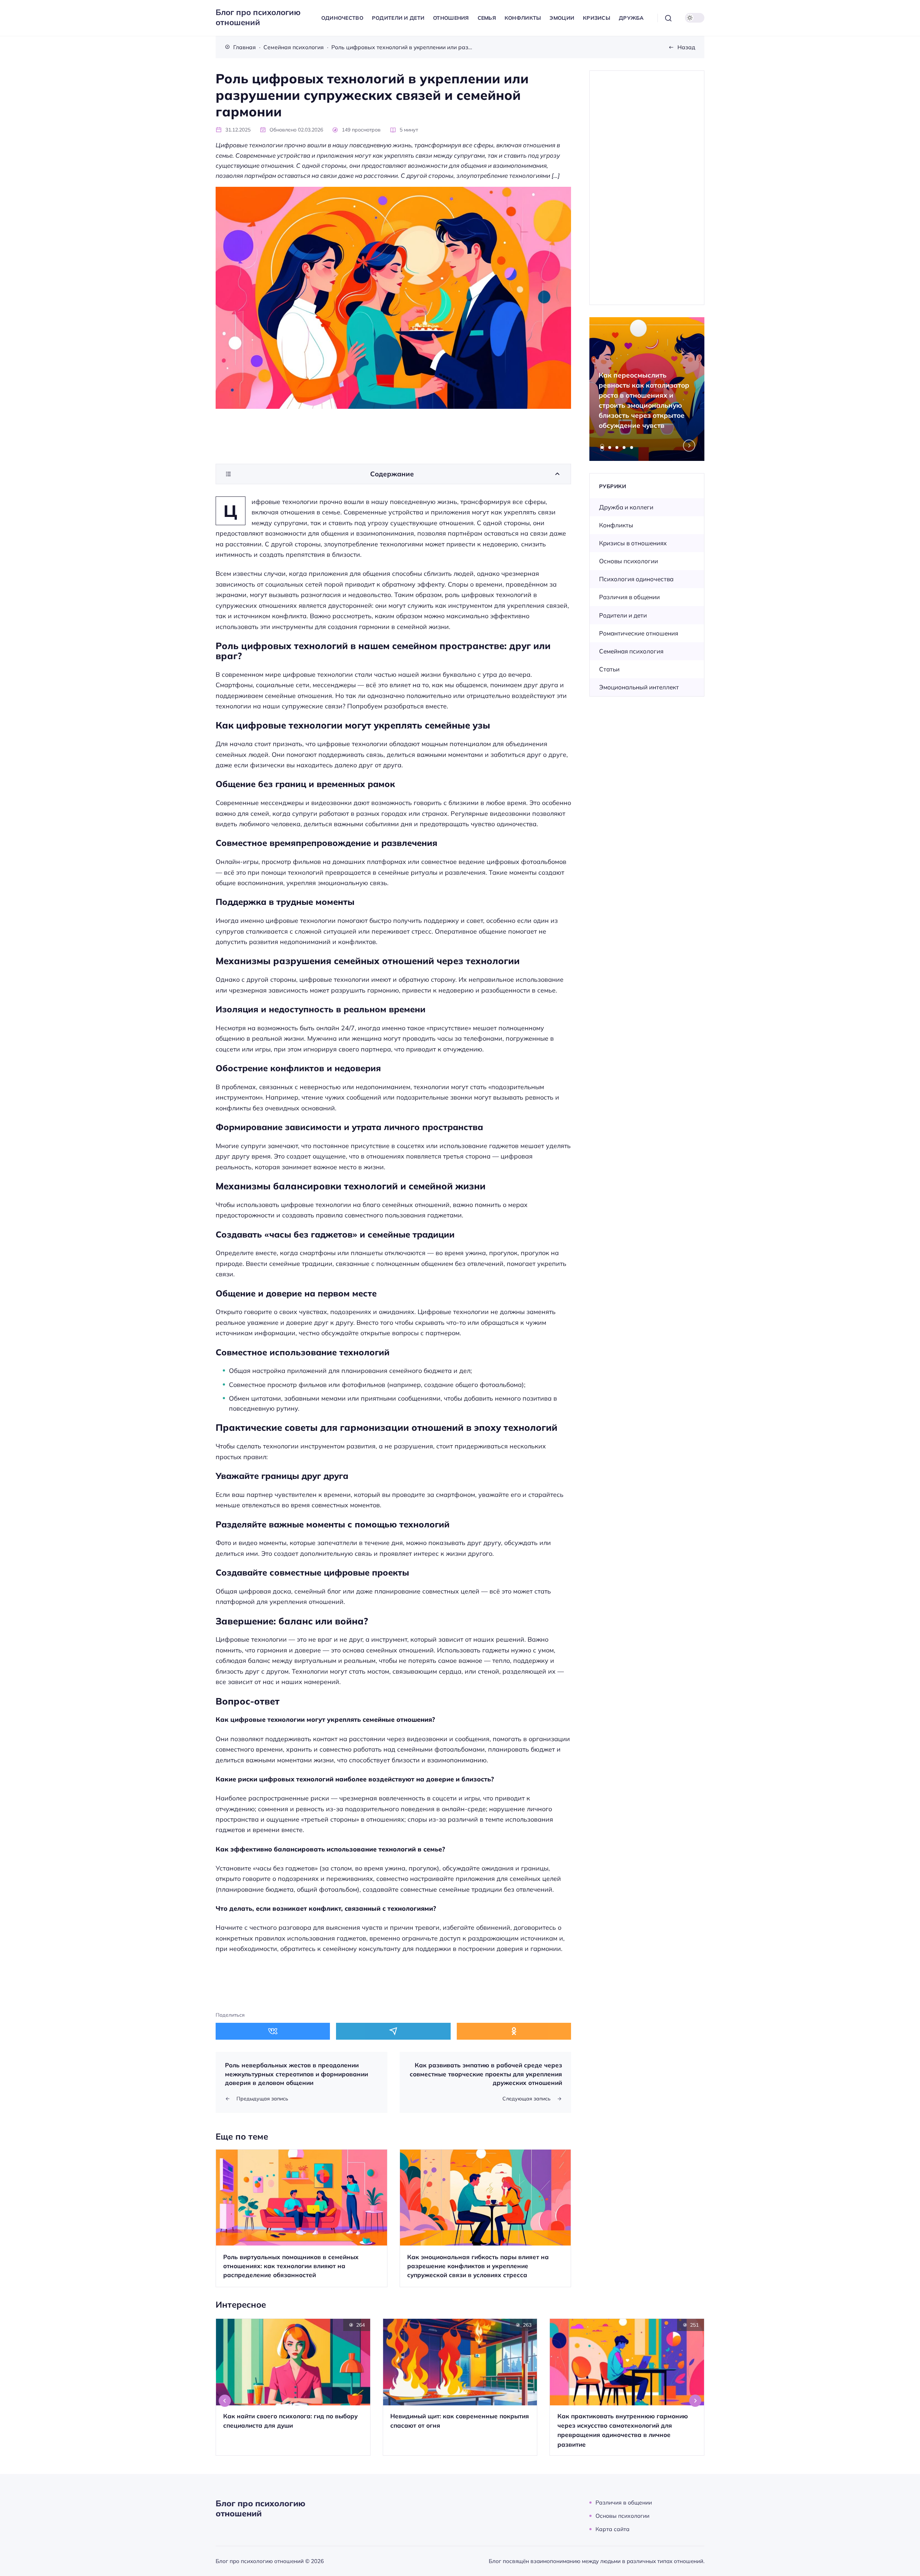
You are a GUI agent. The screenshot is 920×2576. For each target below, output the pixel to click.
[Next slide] (689, 446)
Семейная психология (631, 651)
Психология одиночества (636, 579)
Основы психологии (629, 561)
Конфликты (616, 525)
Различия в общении (629, 597)
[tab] (602, 448)
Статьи (609, 669)
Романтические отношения (639, 633)
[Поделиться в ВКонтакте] (273, 2031)
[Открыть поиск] (668, 18)
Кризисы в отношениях (633, 543)
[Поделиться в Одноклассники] (514, 2031)
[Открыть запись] (302, 2218)
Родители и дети (623, 615)
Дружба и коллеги (626, 507)
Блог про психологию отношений (258, 17)
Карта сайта (613, 2529)
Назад (686, 47)
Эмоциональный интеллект (639, 687)
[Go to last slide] (225, 2401)
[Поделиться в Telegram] (393, 2031)
